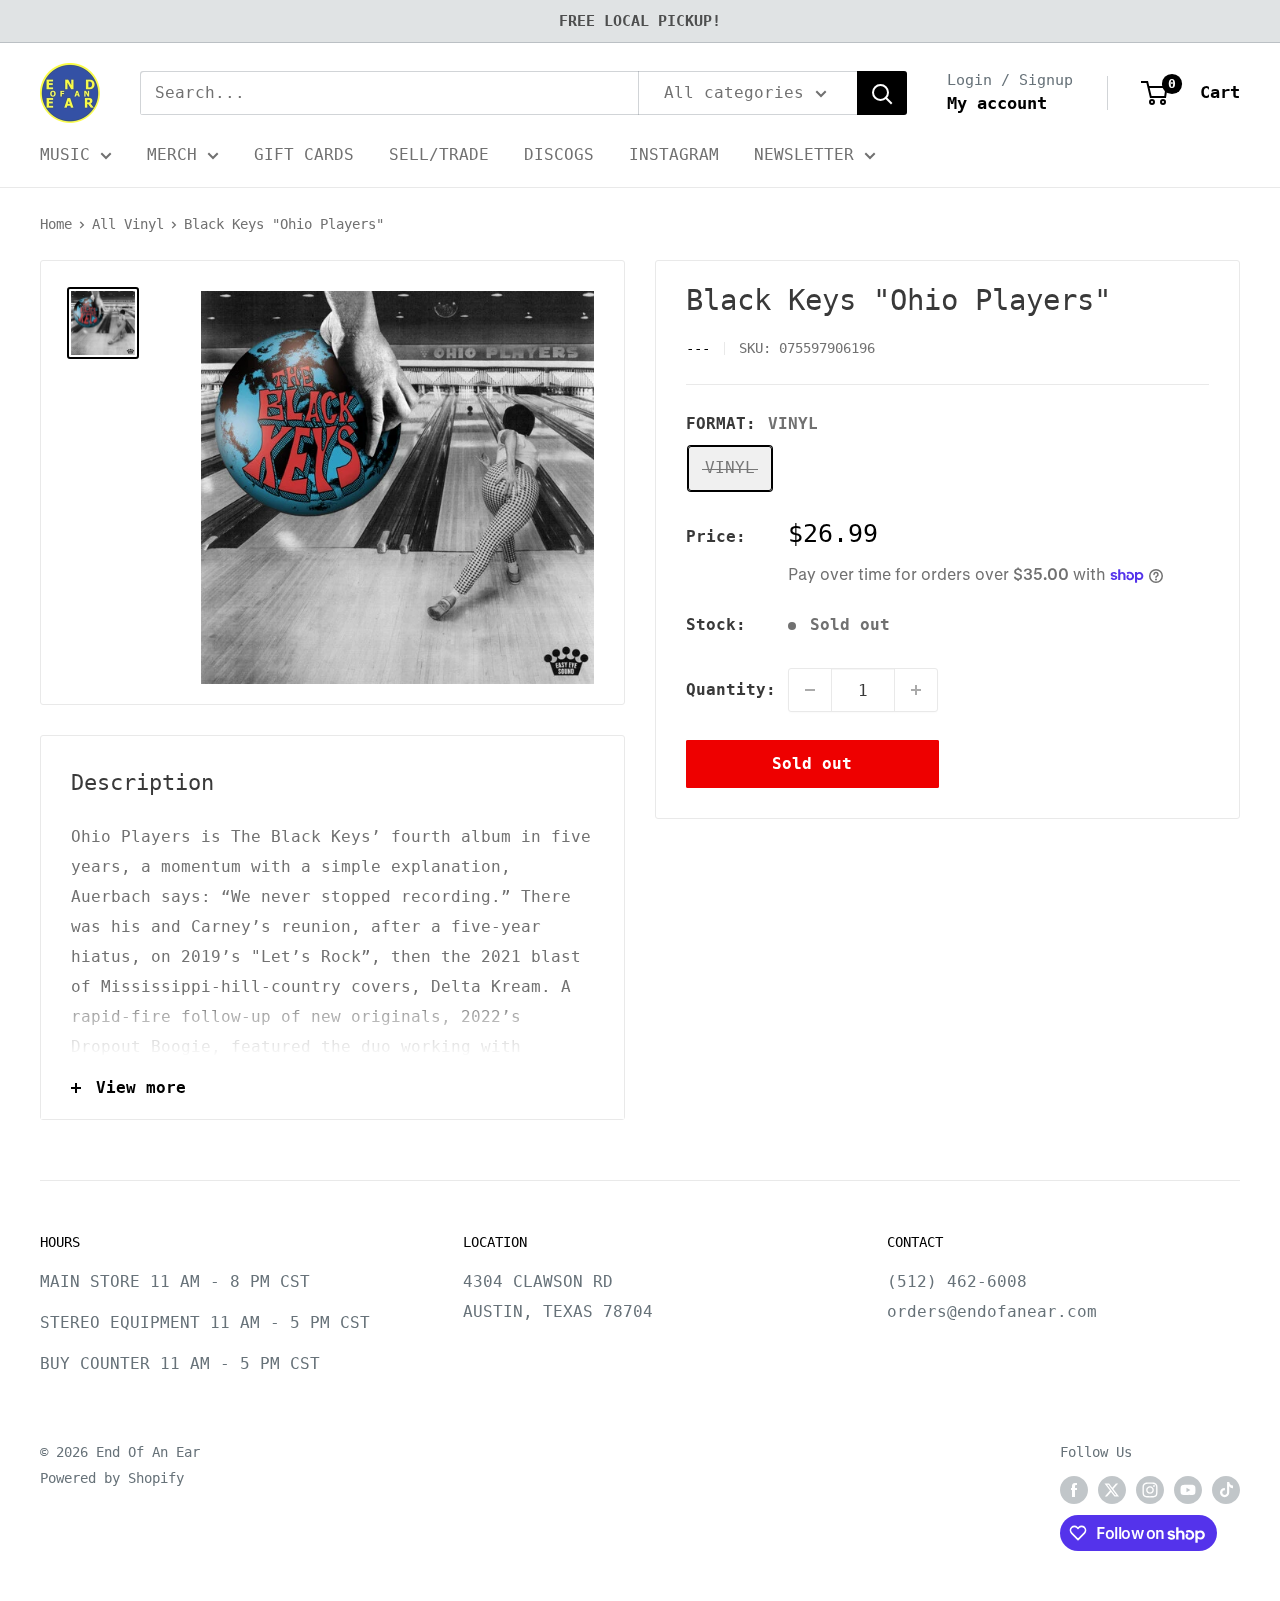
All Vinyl (128, 224)
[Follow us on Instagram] (1150, 1490)
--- (698, 349)
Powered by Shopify (112, 1478)
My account (997, 103)
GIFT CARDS (304, 154)
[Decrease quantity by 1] (810, 690)
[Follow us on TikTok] (1226, 1490)
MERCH (172, 154)
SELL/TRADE (439, 154)
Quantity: (731, 689)
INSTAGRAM (674, 154)
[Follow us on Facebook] (1074, 1490)
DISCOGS (559, 154)
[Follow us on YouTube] (1188, 1490)
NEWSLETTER (804, 154)
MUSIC (65, 154)
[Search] (882, 93)
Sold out (812, 763)
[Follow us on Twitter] (1112, 1490)
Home (56, 224)
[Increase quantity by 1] (916, 690)
